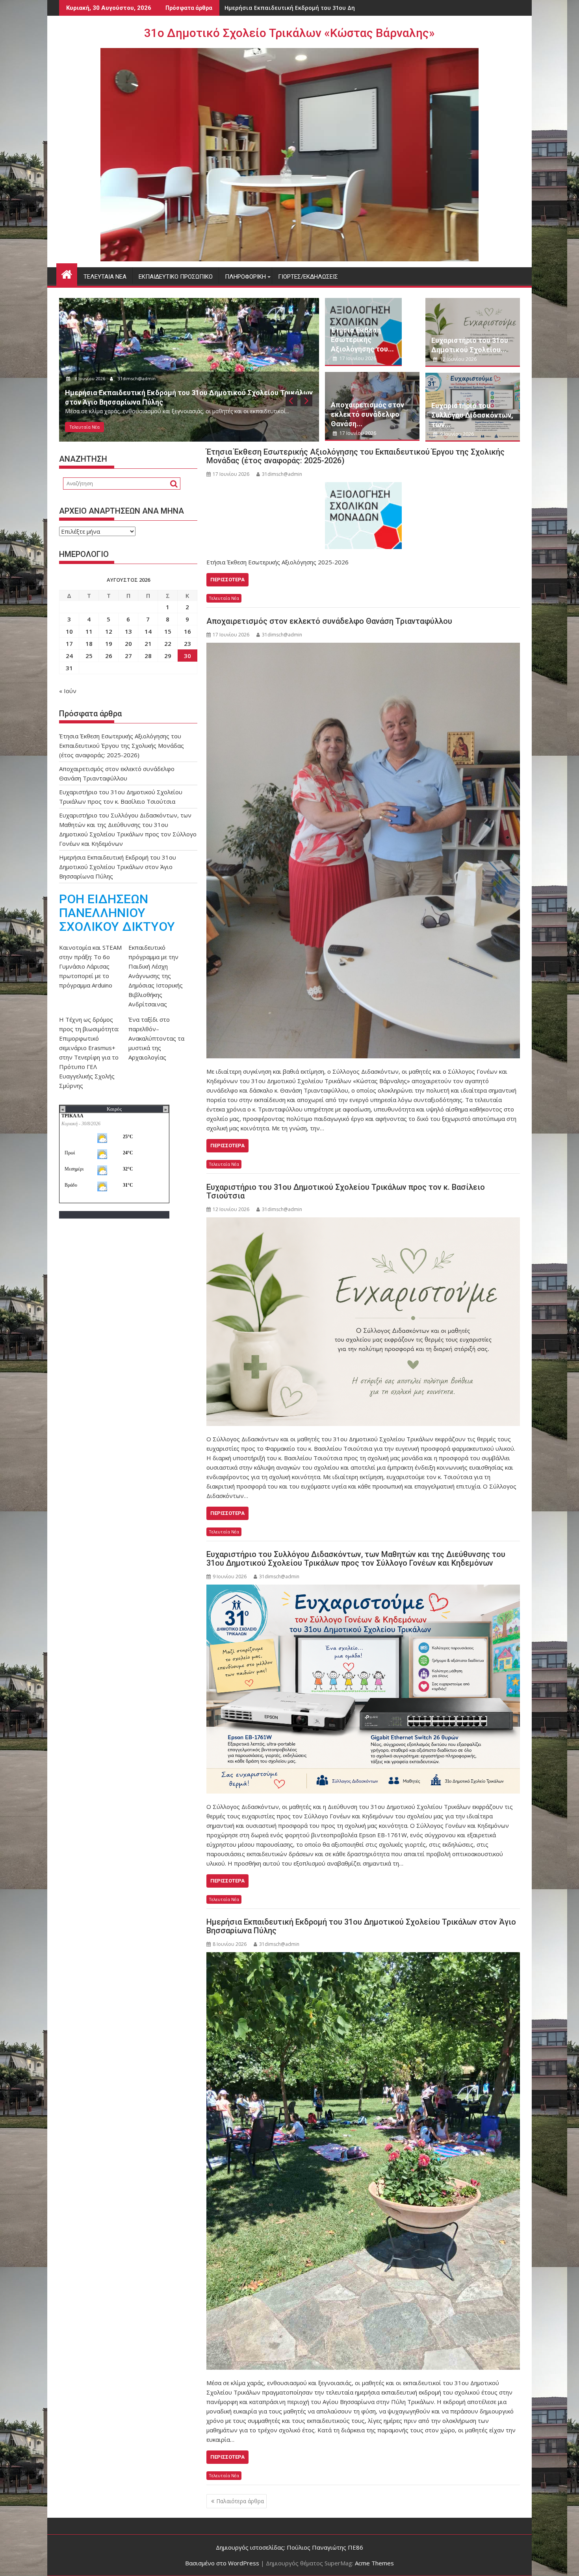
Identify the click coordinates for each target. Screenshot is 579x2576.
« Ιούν (68, 691)
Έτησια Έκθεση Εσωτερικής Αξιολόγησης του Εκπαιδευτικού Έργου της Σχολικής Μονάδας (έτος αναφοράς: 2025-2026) (355, 456)
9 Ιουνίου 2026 (456, 434)
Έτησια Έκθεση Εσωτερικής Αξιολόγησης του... (362, 339)
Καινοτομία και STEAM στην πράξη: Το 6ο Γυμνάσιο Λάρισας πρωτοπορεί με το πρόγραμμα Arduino (90, 966)
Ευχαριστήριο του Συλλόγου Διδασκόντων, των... (472, 415)
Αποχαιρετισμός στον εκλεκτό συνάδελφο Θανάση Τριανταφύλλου (329, 621)
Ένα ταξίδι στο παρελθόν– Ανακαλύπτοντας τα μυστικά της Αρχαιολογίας (156, 1038)
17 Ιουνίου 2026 (91, 378)
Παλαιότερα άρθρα (240, 2501)
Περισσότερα (227, 580)
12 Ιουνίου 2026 (458, 359)
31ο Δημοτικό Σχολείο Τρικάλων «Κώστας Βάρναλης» (289, 33)
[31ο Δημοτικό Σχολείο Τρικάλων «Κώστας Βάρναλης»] (67, 273)
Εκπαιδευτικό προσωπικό (176, 277)
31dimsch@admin (138, 378)
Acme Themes (374, 2563)
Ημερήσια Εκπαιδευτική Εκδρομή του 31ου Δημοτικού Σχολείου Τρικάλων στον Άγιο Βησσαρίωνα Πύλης (361, 1926)
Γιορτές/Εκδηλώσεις (308, 277)
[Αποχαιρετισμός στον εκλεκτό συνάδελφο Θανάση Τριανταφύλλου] (363, 851)
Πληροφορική (245, 277)
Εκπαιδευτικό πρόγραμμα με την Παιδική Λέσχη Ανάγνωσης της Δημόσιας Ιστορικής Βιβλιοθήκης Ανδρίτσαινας (156, 976)
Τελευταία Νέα (105, 277)
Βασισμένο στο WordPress (222, 2563)
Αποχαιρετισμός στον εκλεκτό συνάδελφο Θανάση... (367, 414)
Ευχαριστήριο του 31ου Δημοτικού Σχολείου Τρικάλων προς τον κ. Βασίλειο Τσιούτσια (346, 1191)
